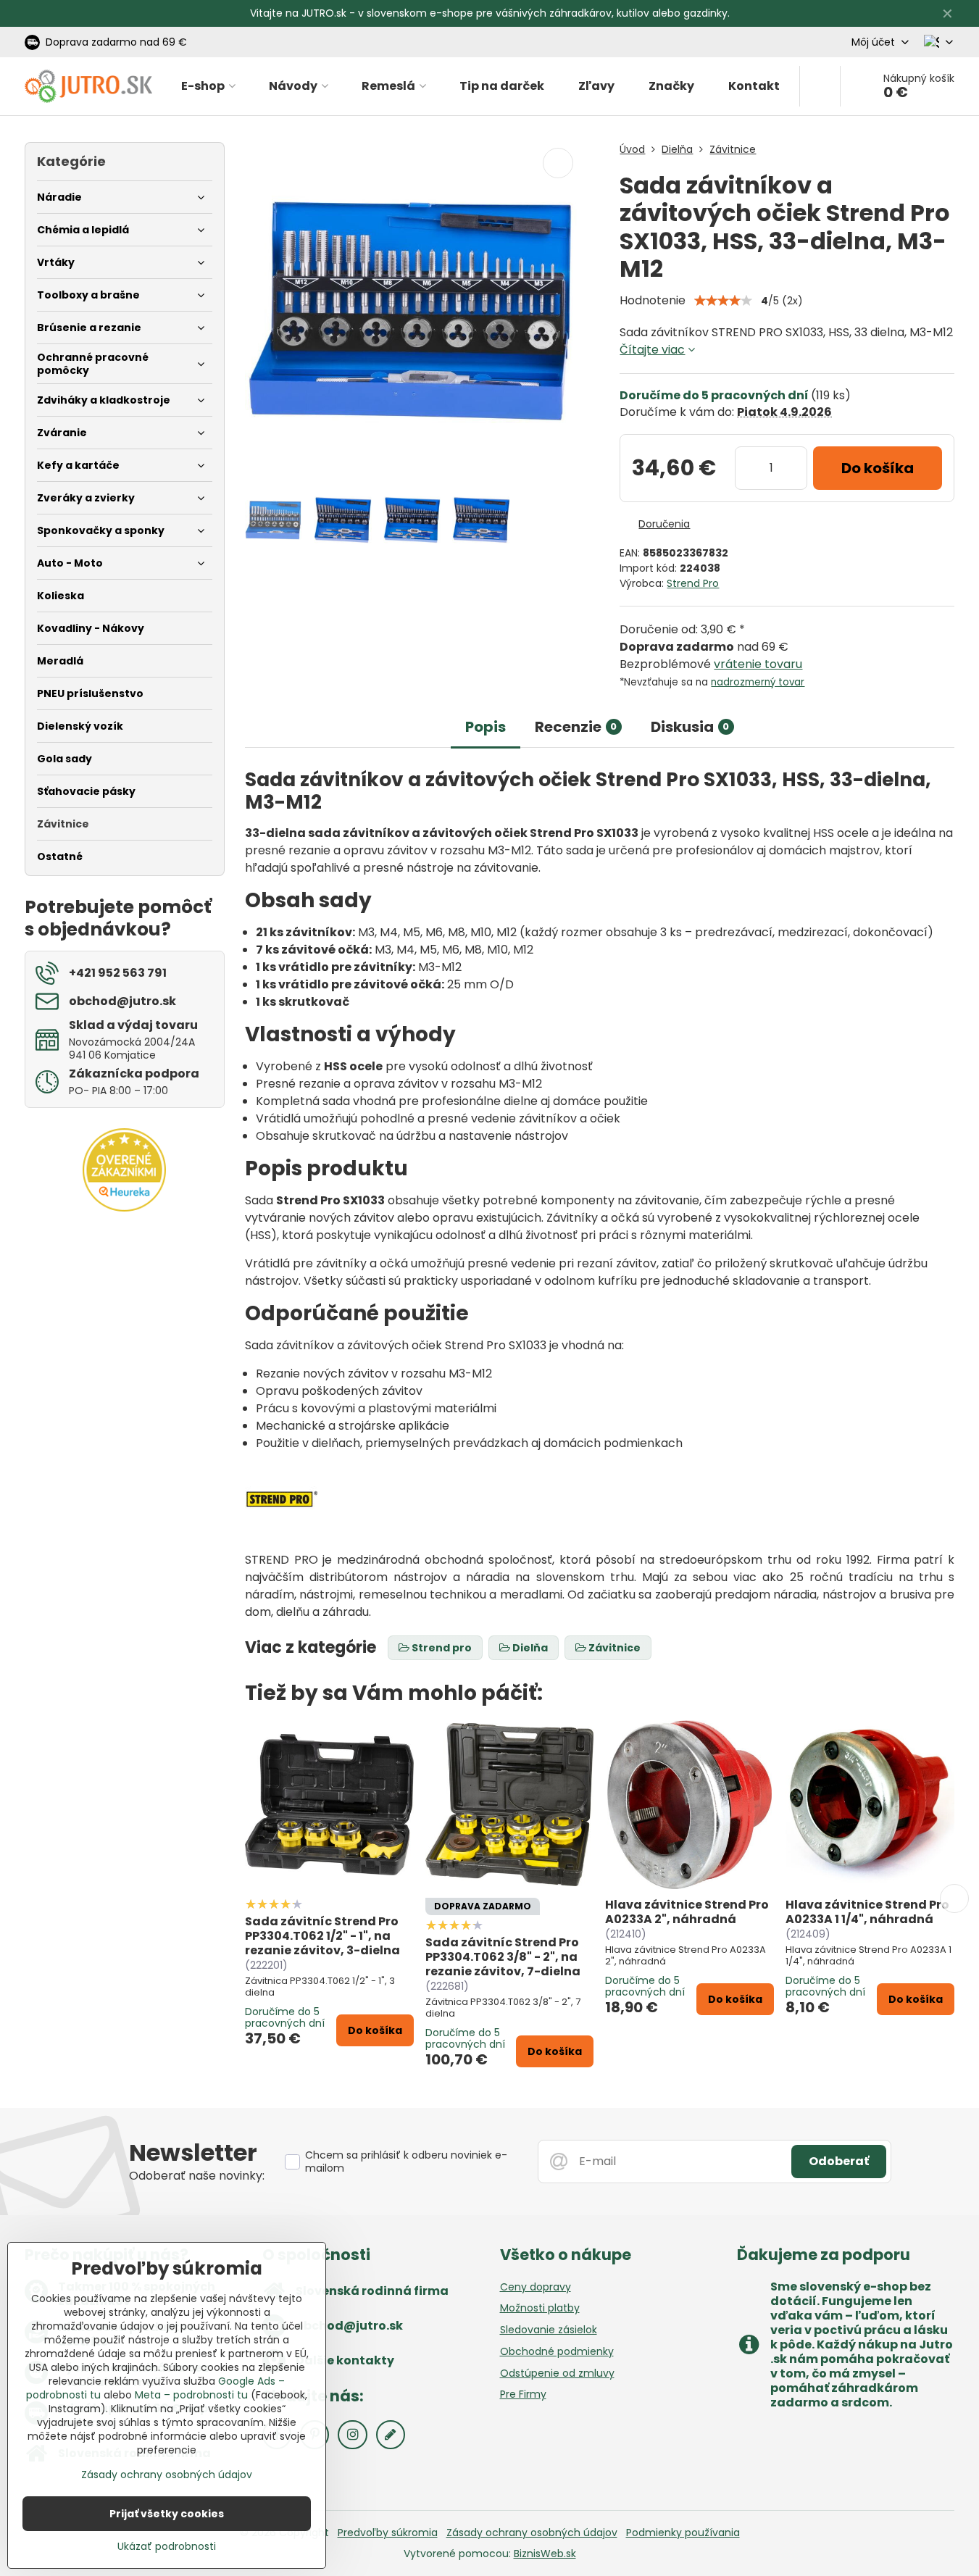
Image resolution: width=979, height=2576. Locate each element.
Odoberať (839, 2161)
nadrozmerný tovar (758, 682)
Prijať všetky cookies (167, 2514)
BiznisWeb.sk (545, 2554)
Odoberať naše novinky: (197, 2176)
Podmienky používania (683, 2533)
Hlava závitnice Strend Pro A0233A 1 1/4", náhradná (867, 1912)
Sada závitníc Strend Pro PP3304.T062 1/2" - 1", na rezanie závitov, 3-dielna (322, 1936)
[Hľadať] (820, 86)
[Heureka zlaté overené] (124, 1208)
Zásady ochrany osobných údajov (532, 2533)
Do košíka (878, 468)
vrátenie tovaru (758, 664)
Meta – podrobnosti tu (191, 2395)
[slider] (723, 301)
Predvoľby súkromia (388, 2533)
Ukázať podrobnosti (167, 2547)
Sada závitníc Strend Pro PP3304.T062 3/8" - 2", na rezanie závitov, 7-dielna (503, 1957)
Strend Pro (693, 583)
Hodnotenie (653, 300)
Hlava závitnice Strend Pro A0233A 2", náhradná (687, 1912)
